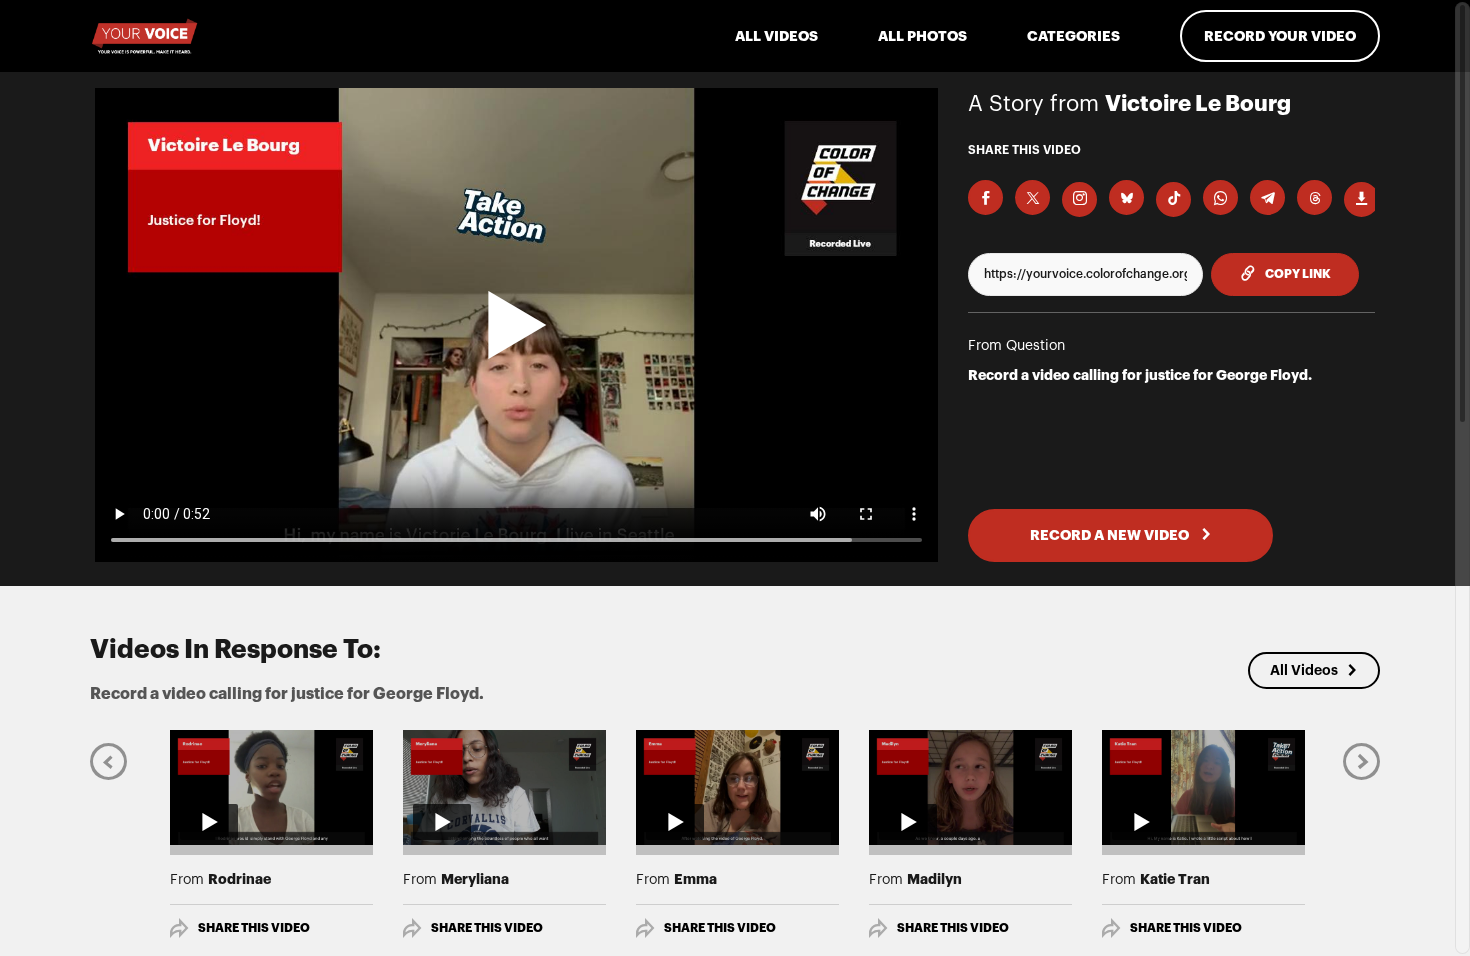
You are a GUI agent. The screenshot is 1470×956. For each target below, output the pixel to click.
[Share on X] (1032, 197)
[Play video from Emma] (737, 787)
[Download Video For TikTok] (1173, 199)
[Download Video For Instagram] (1079, 199)
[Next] (1361, 760)
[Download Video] (1361, 199)
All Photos (922, 36)
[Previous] (108, 760)
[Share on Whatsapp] (1220, 197)
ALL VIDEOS (776, 36)
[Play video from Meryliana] (504, 787)
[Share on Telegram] (1267, 197)
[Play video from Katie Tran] (1203, 787)
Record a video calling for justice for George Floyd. (1140, 375)
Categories (1073, 36)
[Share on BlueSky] (1126, 197)
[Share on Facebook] (985, 197)
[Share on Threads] (1314, 197)
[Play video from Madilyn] (970, 787)
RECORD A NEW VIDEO (1111, 535)
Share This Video (254, 928)
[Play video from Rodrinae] (271, 787)
